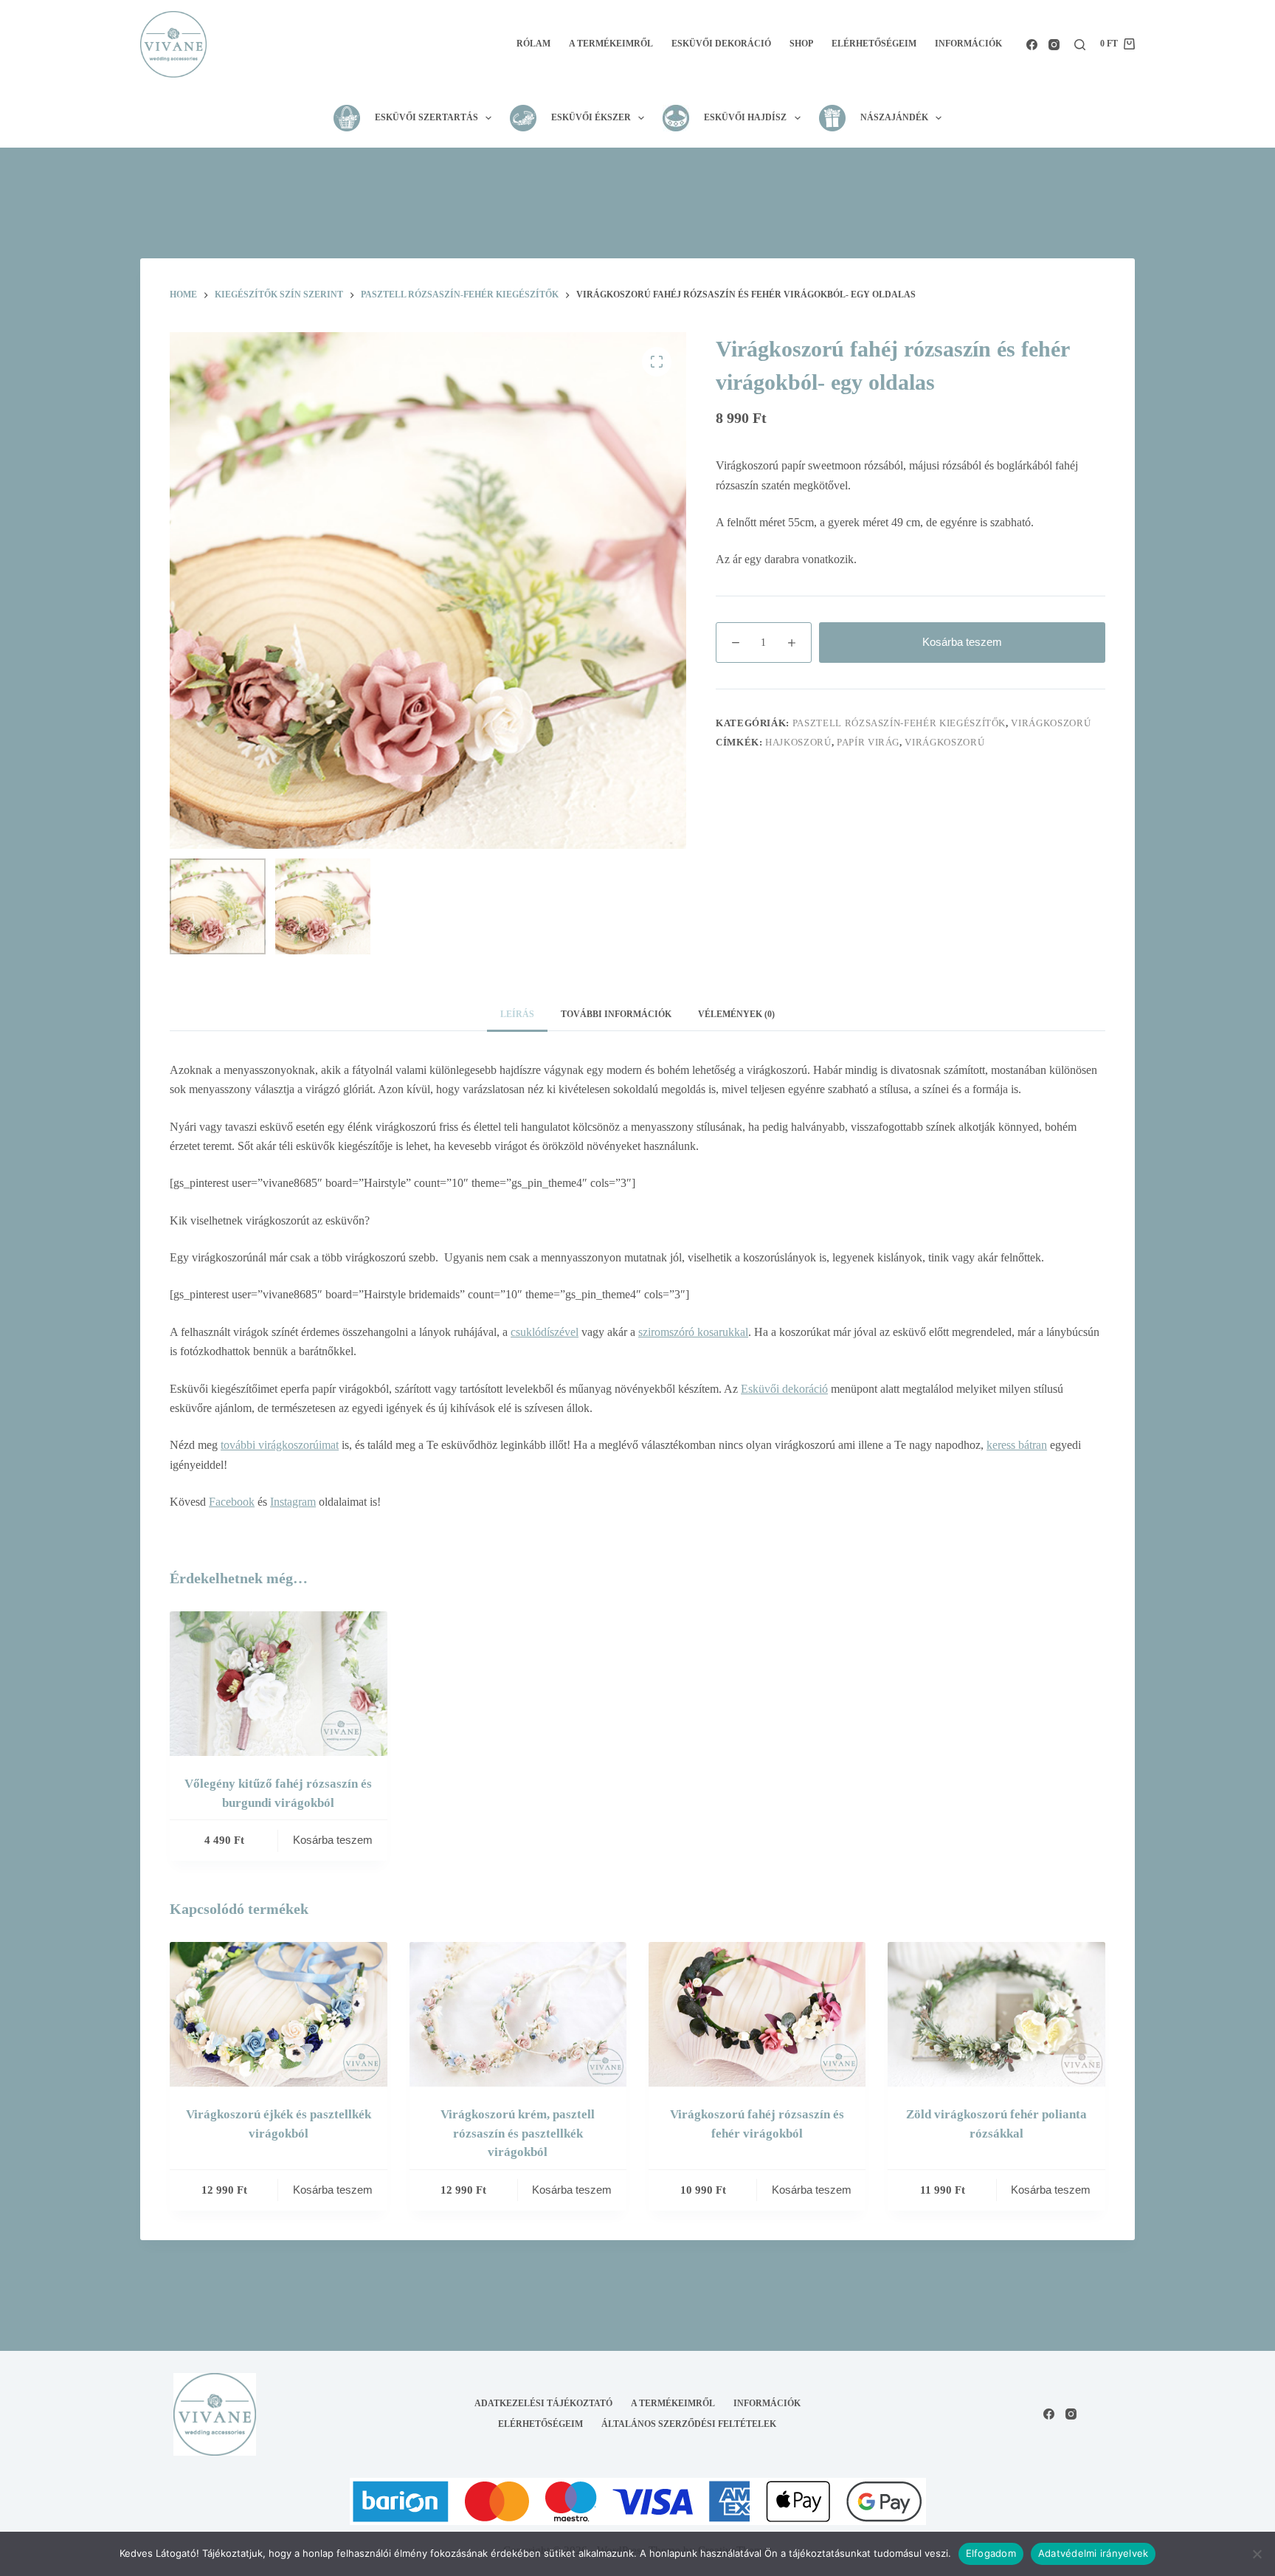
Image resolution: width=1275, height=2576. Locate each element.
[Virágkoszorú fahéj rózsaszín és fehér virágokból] (757, 2014)
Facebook (232, 1502)
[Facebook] (1032, 45)
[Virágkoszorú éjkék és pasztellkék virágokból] (278, 2014)
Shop (801, 44)
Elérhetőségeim (874, 44)
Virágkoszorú (1051, 723)
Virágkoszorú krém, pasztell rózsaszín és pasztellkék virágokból (518, 2133)
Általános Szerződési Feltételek (689, 2424)
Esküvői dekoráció (721, 44)
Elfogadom (991, 2553)
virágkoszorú (944, 742)
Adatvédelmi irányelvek (1093, 2553)
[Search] (1080, 45)
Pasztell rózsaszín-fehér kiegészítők (899, 723)
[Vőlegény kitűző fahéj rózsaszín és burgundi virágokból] (278, 1684)
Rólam (533, 44)
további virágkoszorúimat (280, 1445)
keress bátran (1017, 1445)
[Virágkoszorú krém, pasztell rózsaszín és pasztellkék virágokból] (518, 2014)
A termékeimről (611, 44)
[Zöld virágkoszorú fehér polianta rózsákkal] (996, 2014)
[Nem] (1257, 2554)
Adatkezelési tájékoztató (543, 2403)
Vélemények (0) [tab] (736, 1014)
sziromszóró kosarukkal (693, 1332)
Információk (968, 44)
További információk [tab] (616, 1014)
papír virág (868, 742)
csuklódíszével (545, 1332)
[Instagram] (1054, 45)
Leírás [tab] (517, 1014)
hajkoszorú (798, 742)
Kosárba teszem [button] (333, 1840)
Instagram (293, 1502)
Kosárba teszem (962, 642)
